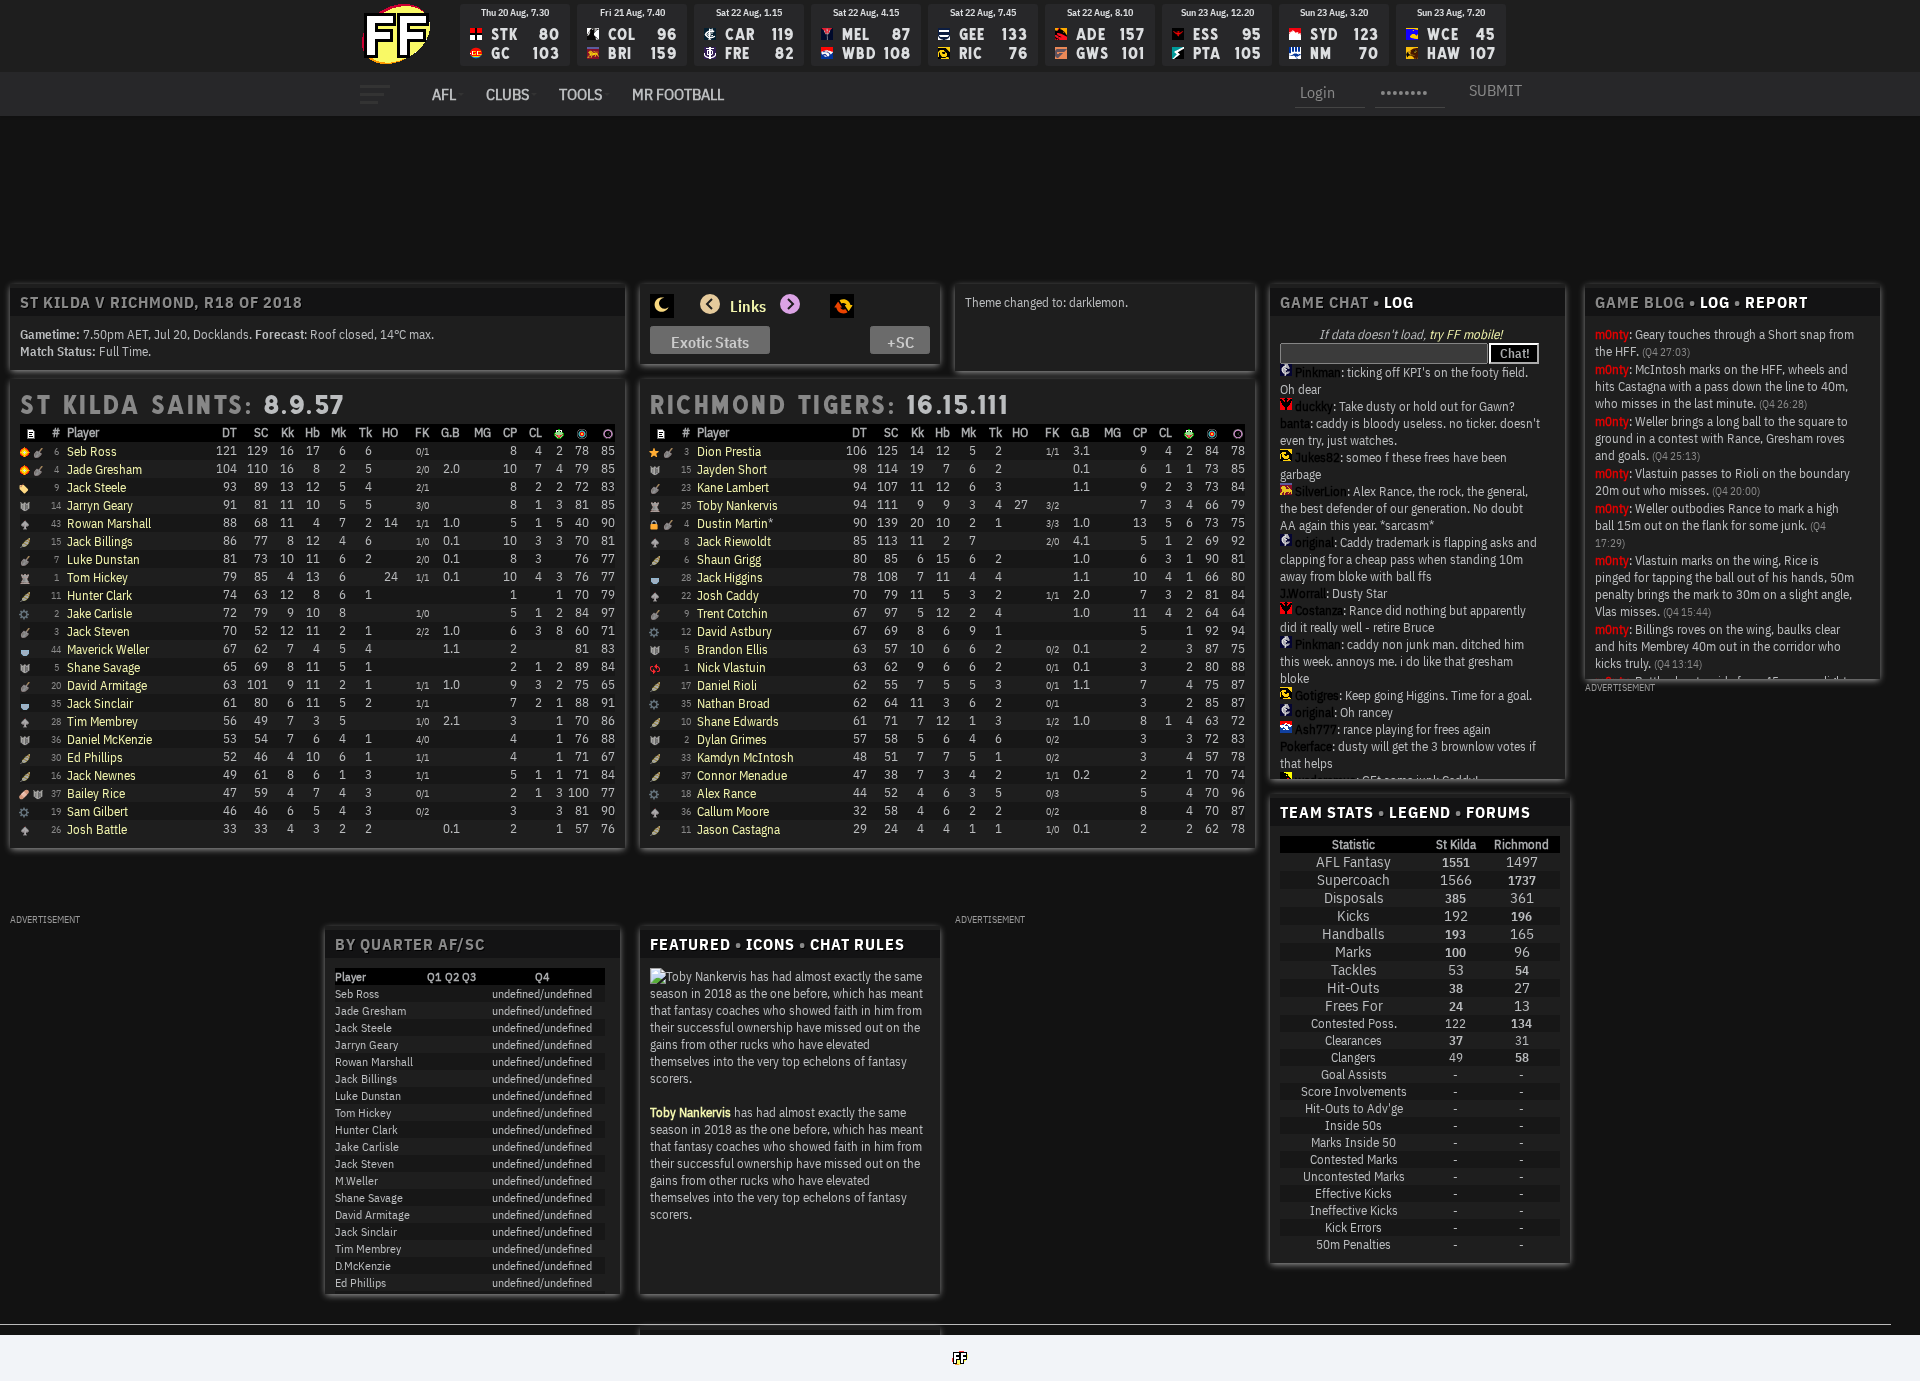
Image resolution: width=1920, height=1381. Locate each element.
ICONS (770, 944)
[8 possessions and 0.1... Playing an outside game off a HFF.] (655, 831)
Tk (365, 432)
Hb (312, 432)
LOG (1399, 302)
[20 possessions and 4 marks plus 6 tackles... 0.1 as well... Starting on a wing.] (25, 543)
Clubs (507, 94)
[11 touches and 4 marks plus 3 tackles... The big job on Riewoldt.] (24, 813)
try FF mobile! (1465, 334)
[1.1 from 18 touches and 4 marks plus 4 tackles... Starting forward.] (655, 579)
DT (229, 432)
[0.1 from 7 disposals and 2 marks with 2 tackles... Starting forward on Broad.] (25, 831)
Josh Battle (97, 829)
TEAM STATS (1327, 812)
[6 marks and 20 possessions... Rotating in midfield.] (25, 597)
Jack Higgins (730, 577)
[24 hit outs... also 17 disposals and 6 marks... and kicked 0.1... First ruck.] (25, 579)
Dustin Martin (732, 523)
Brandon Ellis (732, 649)
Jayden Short (732, 469)
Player (83, 432)
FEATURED (690, 944)
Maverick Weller (108, 649)
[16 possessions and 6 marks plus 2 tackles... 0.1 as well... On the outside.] (655, 651)
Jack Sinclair (100, 703)
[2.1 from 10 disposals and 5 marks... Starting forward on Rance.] (25, 723)
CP (510, 432)
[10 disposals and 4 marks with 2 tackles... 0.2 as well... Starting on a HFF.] (655, 777)
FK (422, 432)
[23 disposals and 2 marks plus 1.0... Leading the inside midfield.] (25, 633)
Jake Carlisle (99, 613)
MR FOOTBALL (678, 94)
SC (261, 432)
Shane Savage (103, 667)
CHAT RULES (857, 944)
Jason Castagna (738, 829)
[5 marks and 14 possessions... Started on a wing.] (655, 759)
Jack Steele (96, 487)
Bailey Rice (96, 793)
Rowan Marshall (109, 523)
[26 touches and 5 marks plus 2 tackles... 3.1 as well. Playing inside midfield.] (654, 453)
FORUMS (1498, 812)
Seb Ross (92, 451)
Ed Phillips (95, 757)
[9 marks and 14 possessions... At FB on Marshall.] (654, 633)
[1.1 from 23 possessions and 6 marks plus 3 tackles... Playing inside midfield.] (655, 489)
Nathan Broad (733, 703)
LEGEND (1420, 812)
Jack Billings (100, 541)
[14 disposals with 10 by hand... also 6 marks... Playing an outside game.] (25, 759)
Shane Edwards (738, 721)
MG (482, 432)
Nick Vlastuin (731, 667)
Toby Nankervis (737, 505)
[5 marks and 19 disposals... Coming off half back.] (25, 669)
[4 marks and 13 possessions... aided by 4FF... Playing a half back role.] (25, 741)
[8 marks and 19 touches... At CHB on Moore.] (24, 615)
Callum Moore (733, 811)
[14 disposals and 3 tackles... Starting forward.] (25, 777)
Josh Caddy (728, 595)
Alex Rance (726, 793)
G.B (450, 432)
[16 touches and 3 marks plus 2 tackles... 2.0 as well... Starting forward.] (655, 597)
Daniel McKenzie (109, 739)
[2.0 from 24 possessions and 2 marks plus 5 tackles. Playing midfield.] (38, 471)
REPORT (1776, 302)
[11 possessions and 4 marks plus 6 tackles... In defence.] (655, 741)
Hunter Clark (99, 595)
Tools (580, 94)
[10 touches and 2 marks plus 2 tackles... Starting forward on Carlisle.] (655, 813)
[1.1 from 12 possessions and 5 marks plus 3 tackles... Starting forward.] (655, 687)
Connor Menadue (742, 775)
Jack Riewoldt (734, 541)
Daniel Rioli (727, 685)
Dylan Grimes (732, 739)
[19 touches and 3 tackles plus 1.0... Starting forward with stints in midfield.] (655, 723)
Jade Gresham (104, 469)
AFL (444, 94)
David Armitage (107, 685)
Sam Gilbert (97, 811)
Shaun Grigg (729, 559)
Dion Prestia (729, 451)
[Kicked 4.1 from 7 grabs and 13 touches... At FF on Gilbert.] (655, 543)
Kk (287, 432)
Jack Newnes (101, 775)
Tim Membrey (102, 721)
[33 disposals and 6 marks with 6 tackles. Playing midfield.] (38, 453)
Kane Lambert (733, 487)
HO (390, 432)
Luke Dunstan (103, 559)
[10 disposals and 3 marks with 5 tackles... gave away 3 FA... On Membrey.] (654, 795)
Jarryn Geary (100, 505)
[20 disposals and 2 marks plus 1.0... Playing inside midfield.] (25, 687)
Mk (338, 432)
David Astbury (734, 631)
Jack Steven (98, 631)
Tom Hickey (97, 577)
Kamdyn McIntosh (745, 757)
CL (535, 432)
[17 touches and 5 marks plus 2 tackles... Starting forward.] (25, 705)
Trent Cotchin (732, 613)
